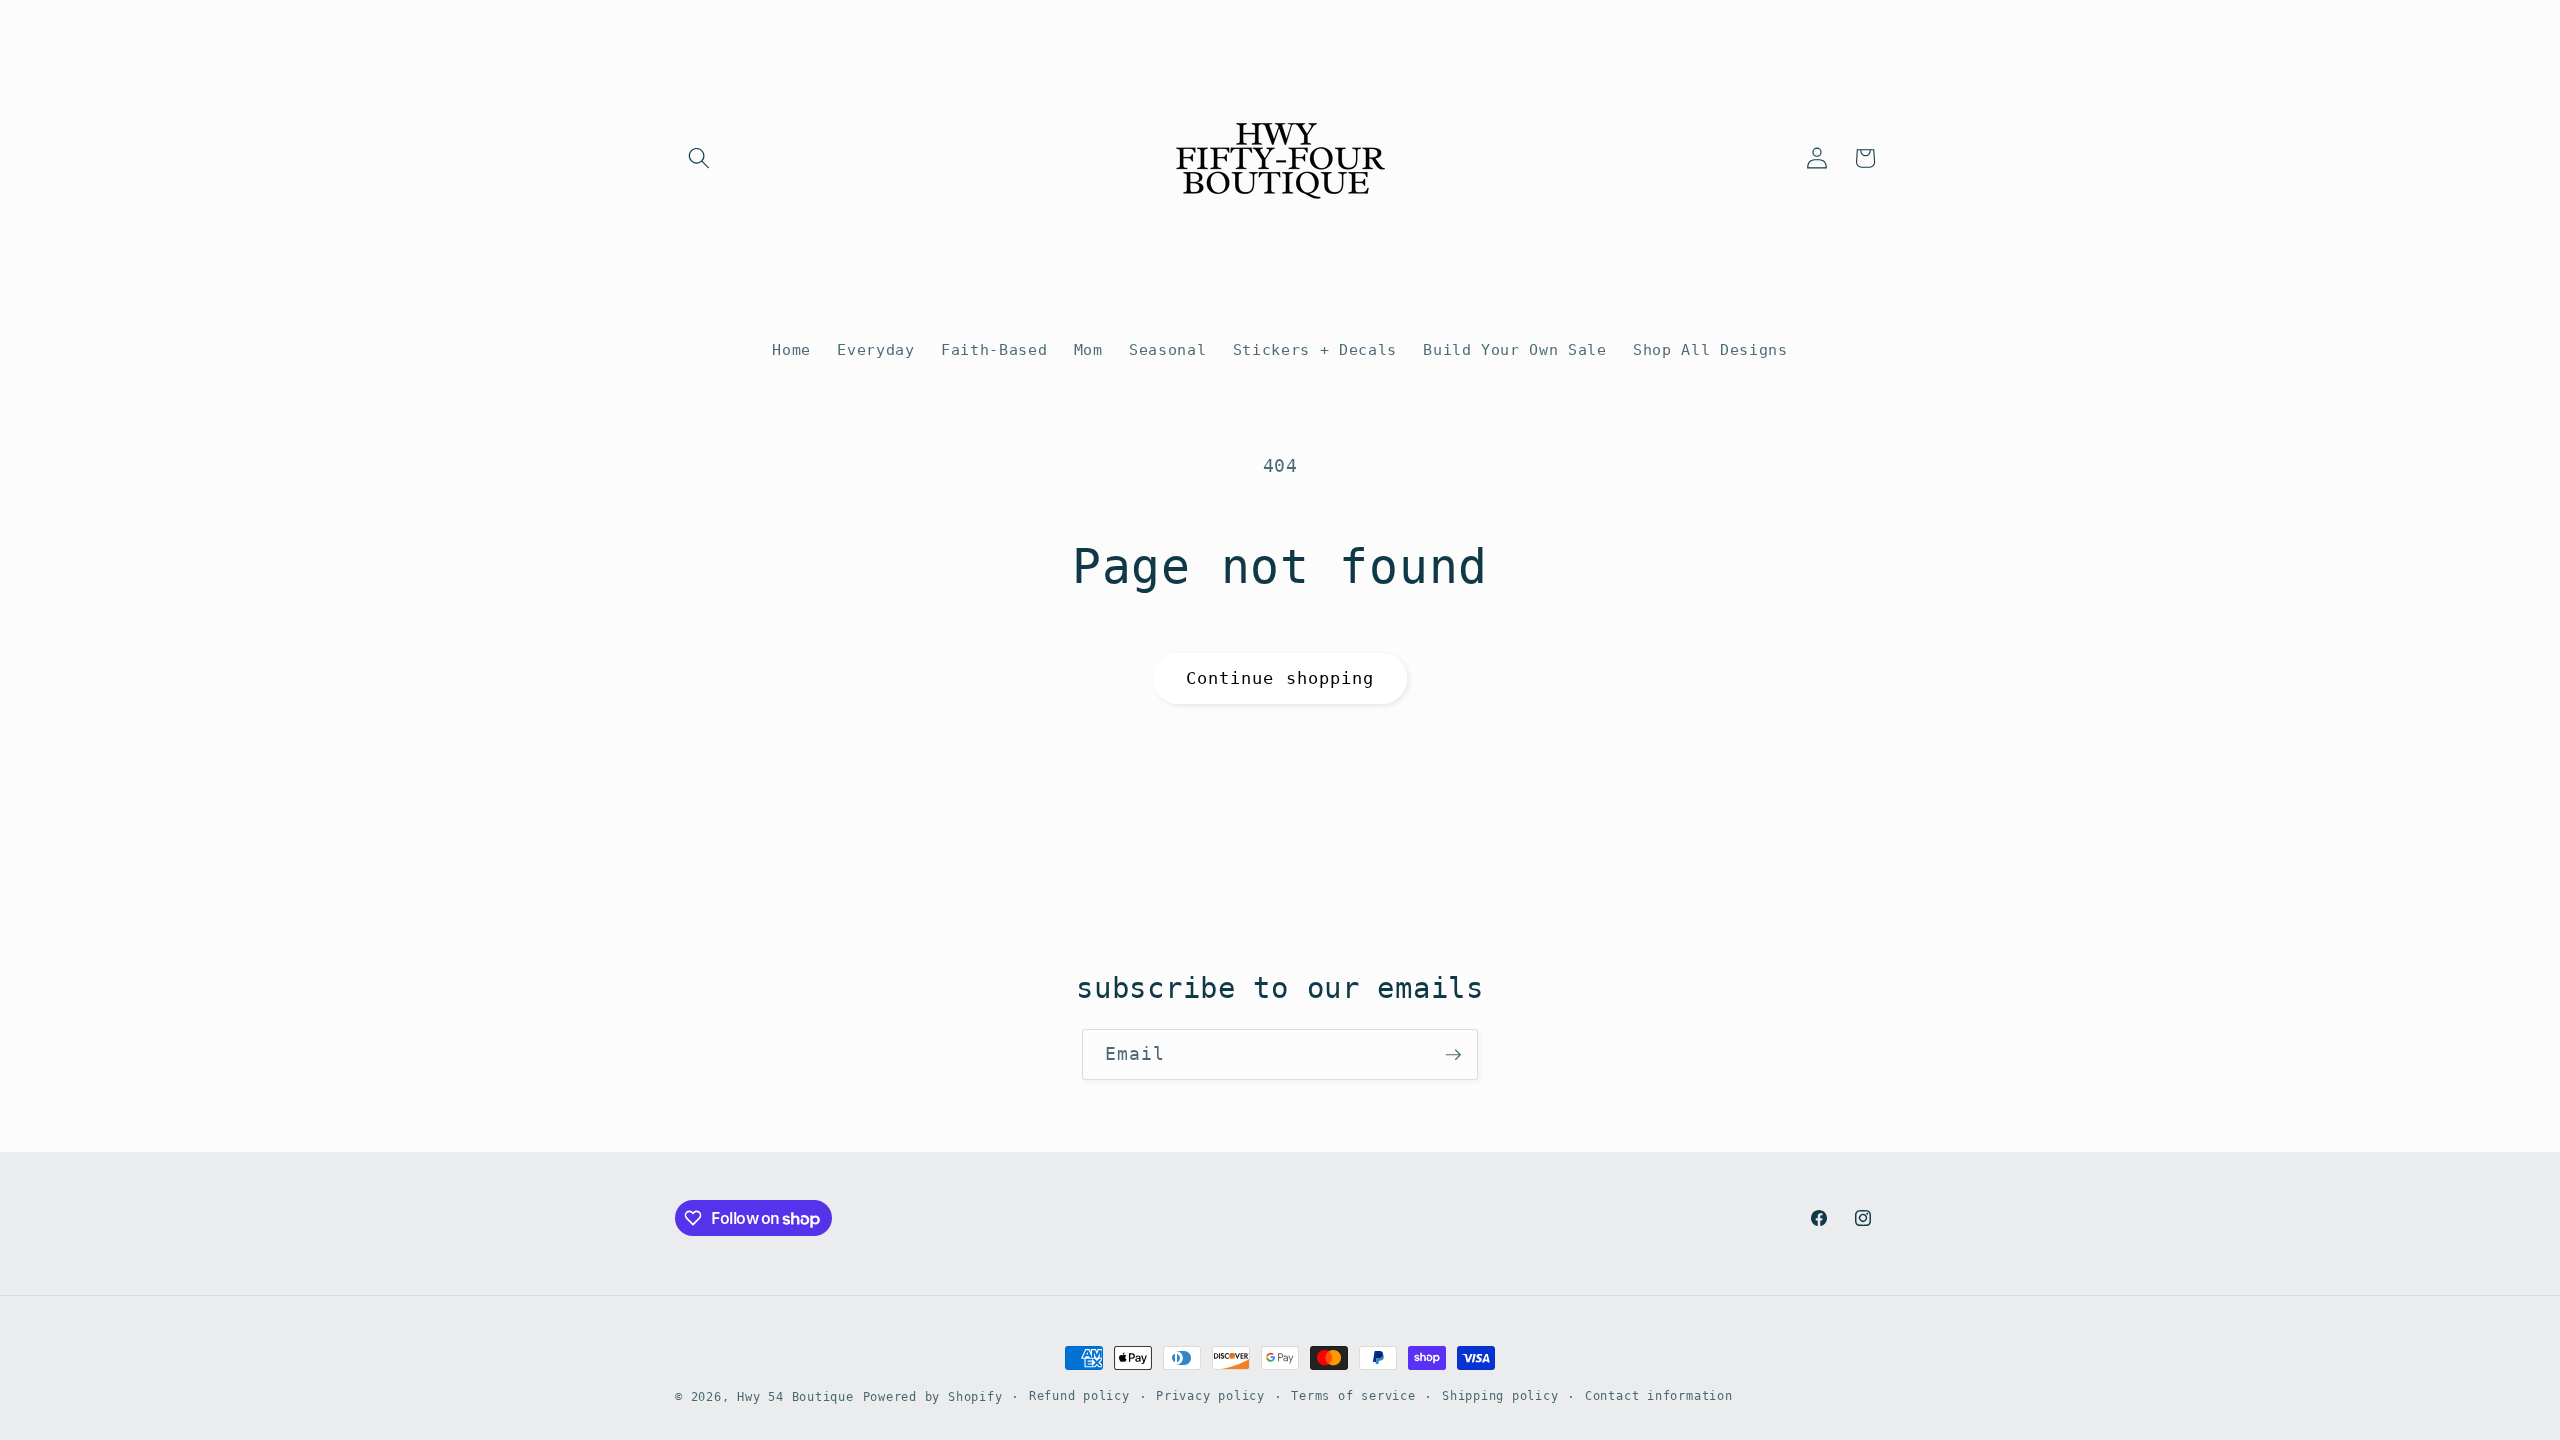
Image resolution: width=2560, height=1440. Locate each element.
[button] (699, 158)
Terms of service (1353, 1396)
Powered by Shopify (933, 1397)
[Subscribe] (1453, 1055)
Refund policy (1079, 1396)
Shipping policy (1500, 1396)
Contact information (1659, 1396)
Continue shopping (1280, 678)
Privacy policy (1210, 1396)
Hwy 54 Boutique (795, 1397)
